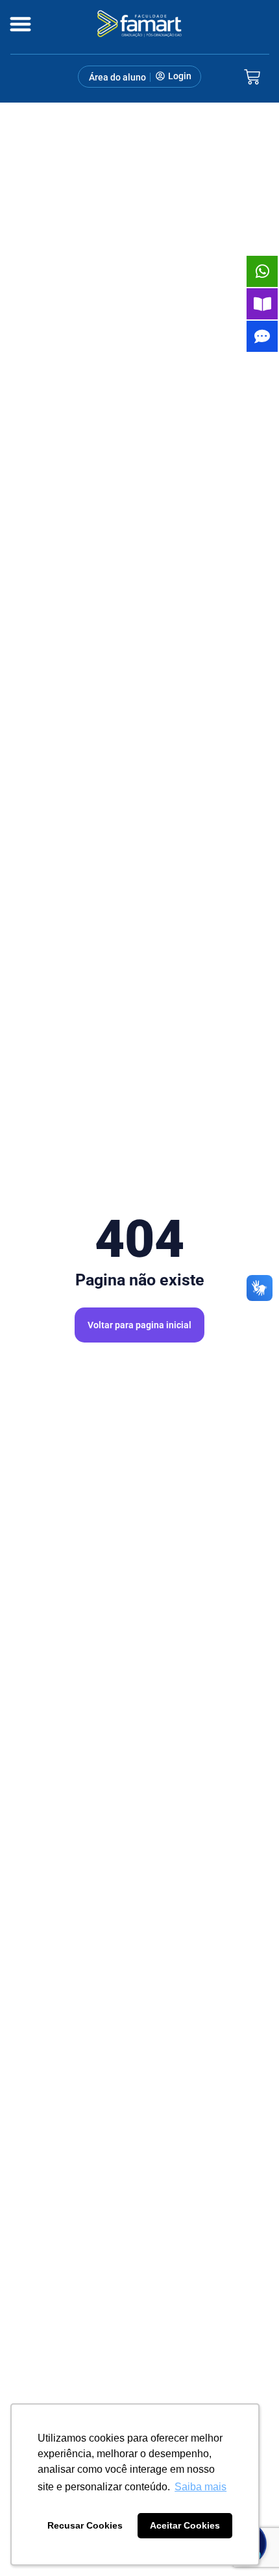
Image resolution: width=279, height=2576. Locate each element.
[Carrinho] (252, 77)
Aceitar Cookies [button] (185, 2525)
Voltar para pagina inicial (139, 1325)
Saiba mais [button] (200, 2487)
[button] (20, 24)
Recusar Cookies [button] (85, 2525)
